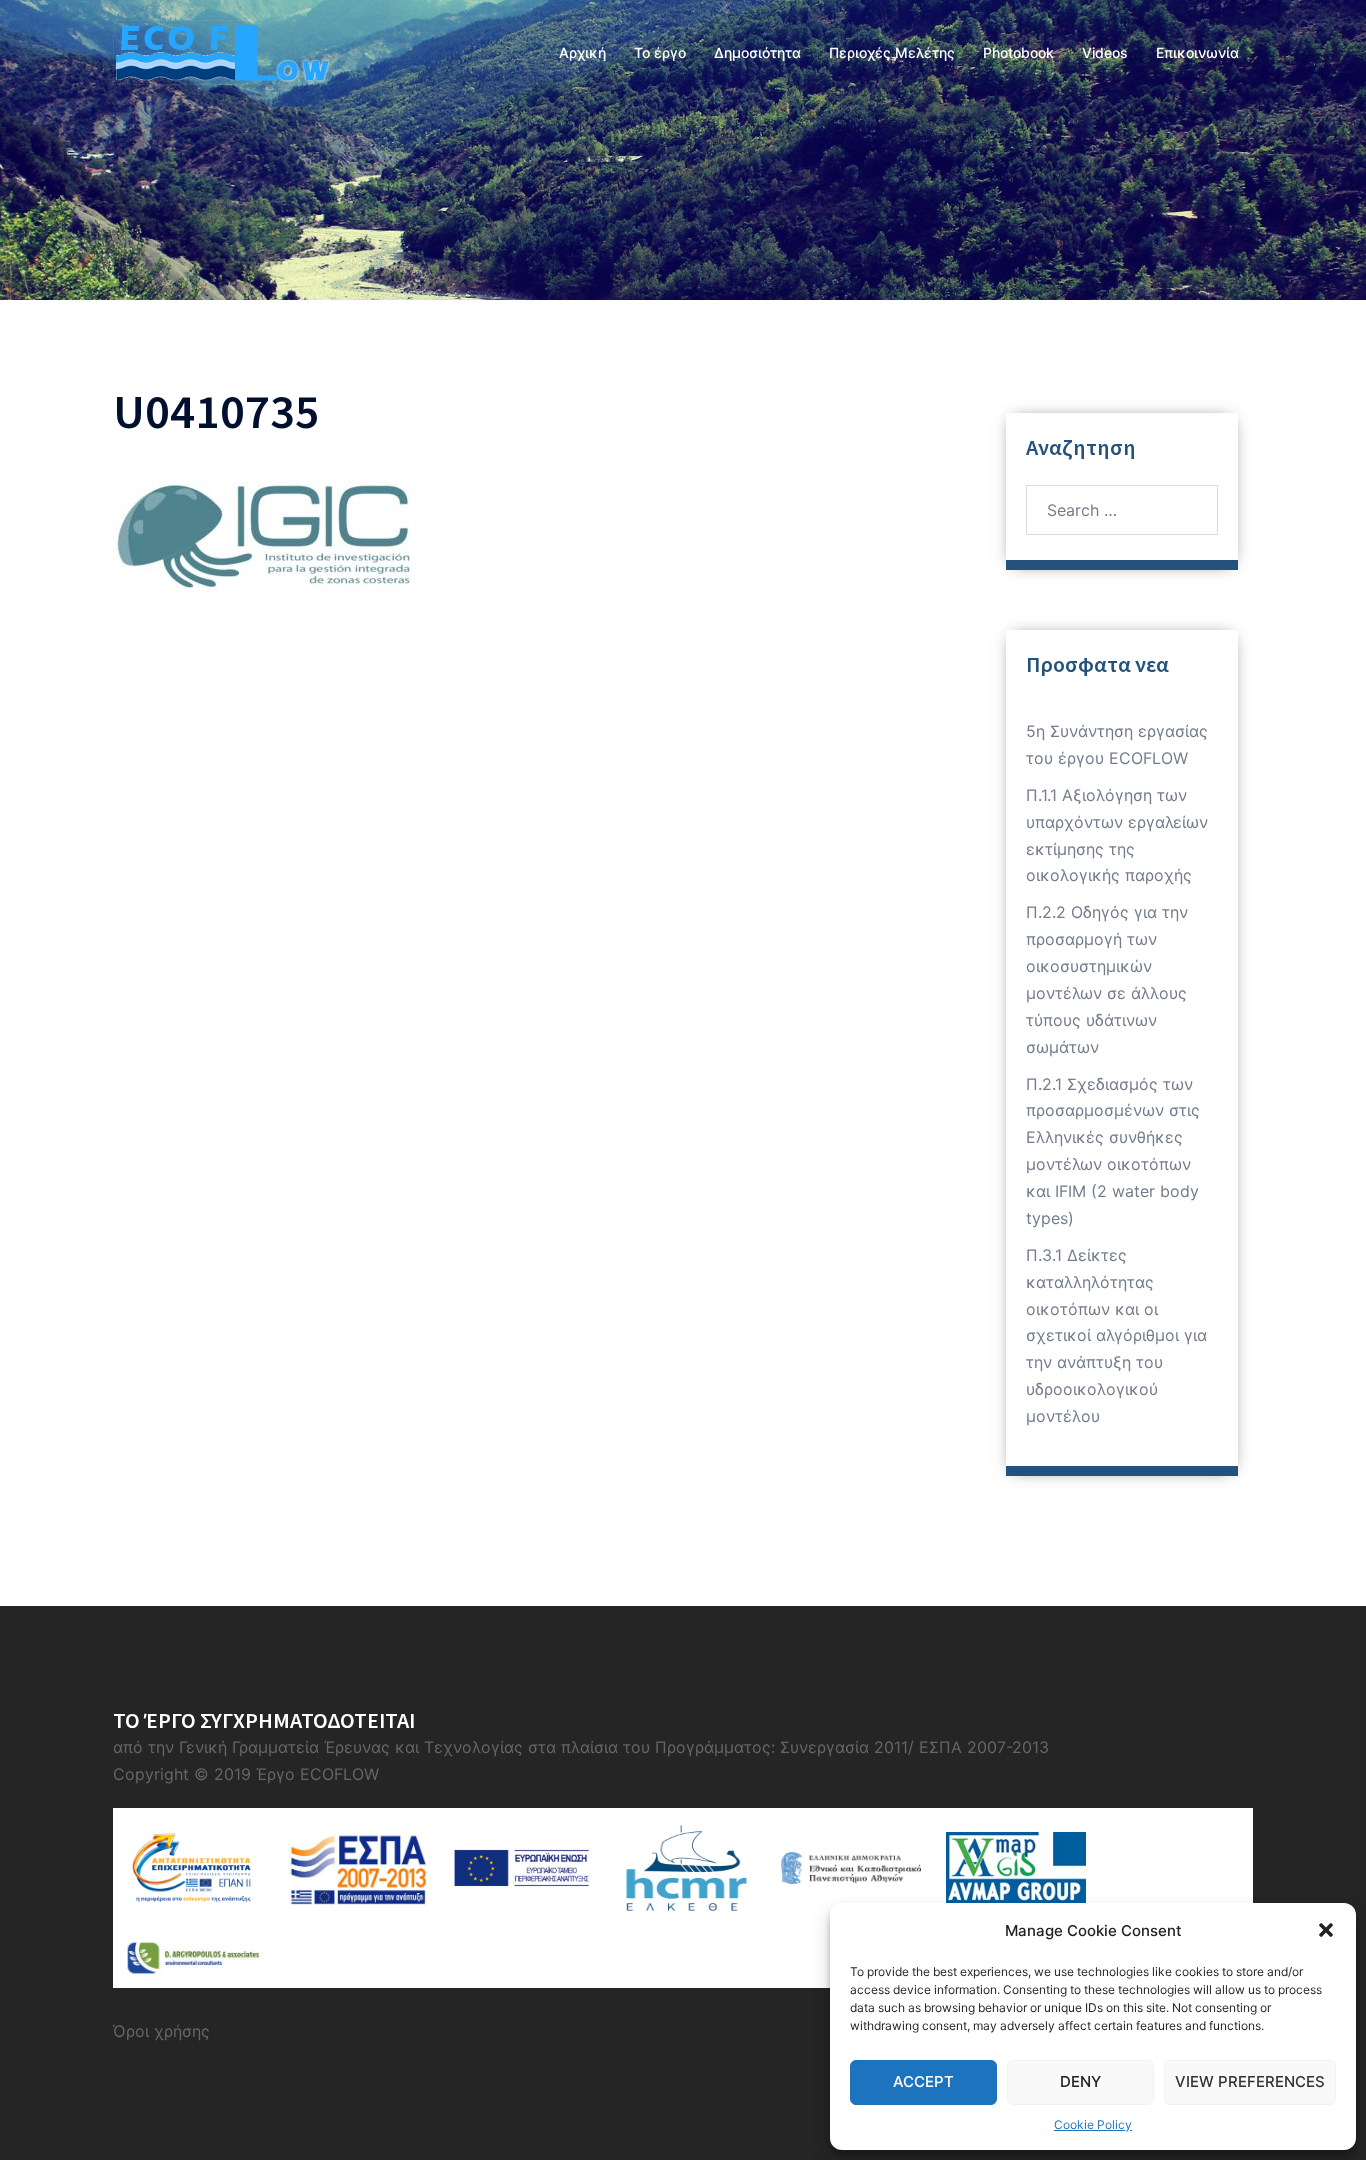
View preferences (1250, 2081)
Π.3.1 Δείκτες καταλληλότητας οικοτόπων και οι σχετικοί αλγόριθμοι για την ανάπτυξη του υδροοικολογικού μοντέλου (1116, 1335)
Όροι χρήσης (161, 2031)
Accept (923, 2081)
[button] (1326, 1930)
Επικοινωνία (1197, 52)
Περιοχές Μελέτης (892, 52)
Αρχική (582, 52)
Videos (1105, 52)
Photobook (1018, 52)
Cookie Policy (1093, 2124)
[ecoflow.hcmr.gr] (221, 51)
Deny (1080, 2081)
